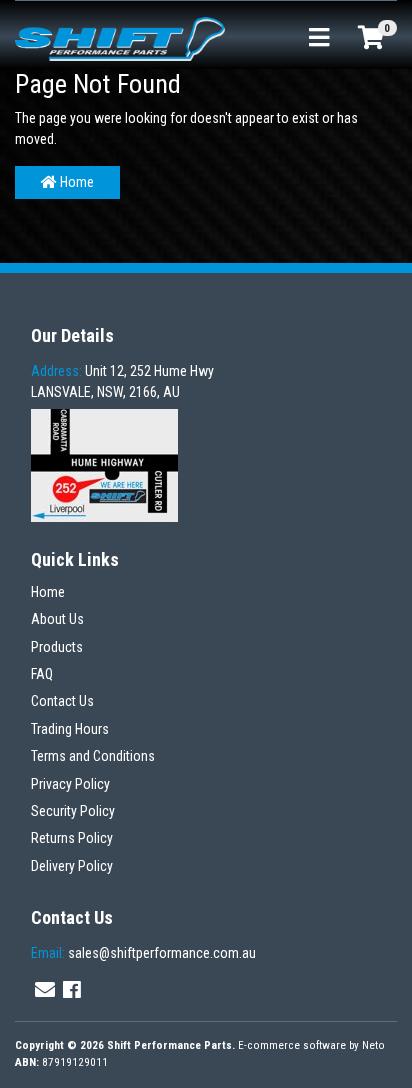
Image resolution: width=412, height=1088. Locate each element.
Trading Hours (70, 729)
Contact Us (62, 701)
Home (75, 182)
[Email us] (45, 990)
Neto (373, 1045)
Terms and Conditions (93, 756)
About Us (57, 619)
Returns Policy (72, 838)
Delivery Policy (72, 866)
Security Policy (73, 811)
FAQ (42, 674)
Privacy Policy (70, 784)
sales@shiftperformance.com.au (143, 953)
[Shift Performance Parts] (120, 38)
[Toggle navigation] (319, 38)
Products (57, 647)
